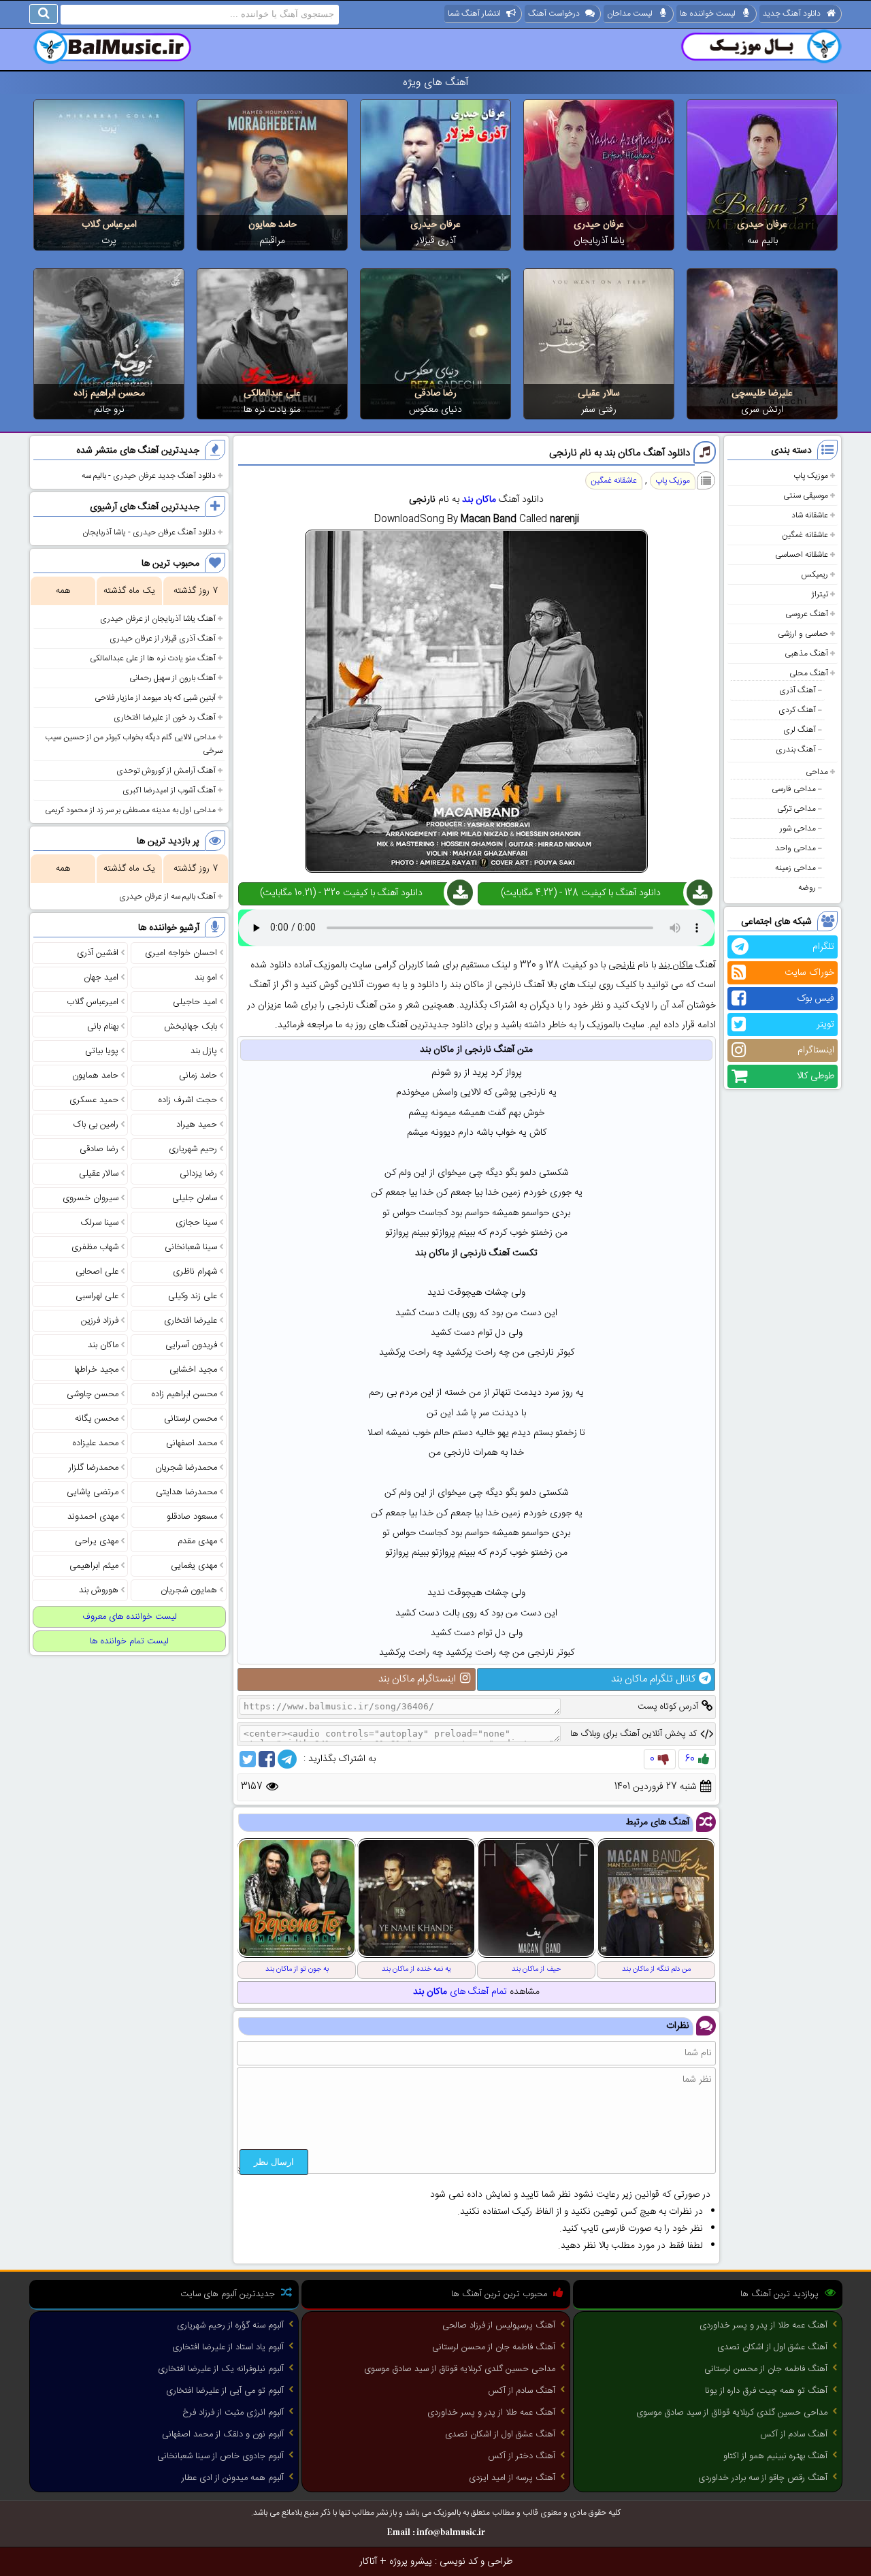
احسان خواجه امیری (181, 953)
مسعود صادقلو (192, 1517)
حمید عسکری (94, 1100)
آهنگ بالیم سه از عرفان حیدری (167, 897)
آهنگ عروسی (807, 614)
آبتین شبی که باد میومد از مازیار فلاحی (155, 698)
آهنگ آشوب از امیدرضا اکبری (169, 790)
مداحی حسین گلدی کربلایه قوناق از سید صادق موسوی (732, 2413)
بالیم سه (762, 241)
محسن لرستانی (191, 1419)
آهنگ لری (800, 730)
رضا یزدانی (198, 1174)
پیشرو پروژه (411, 2562)
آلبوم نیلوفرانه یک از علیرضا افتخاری (221, 2369)
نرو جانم (109, 410)
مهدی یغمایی (194, 1566)
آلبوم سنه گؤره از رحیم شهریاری (230, 2325)
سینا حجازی (196, 1223)
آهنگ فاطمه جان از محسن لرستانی (766, 2369)
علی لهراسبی (97, 1296)
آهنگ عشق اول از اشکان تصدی (772, 2347)
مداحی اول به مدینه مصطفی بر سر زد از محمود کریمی (130, 810)
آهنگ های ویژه (436, 83)
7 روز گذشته (196, 591)
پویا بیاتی (102, 1051)
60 (690, 1759)
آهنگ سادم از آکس (794, 2434)
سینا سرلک (99, 1223)
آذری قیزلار (436, 241)
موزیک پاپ (811, 476)
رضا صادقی (435, 393)
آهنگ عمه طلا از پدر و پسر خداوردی (763, 2325)
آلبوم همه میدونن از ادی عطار (233, 2478)
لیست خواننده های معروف (130, 1617)
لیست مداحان (630, 14)
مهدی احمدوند (93, 1517)
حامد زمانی (198, 1076)
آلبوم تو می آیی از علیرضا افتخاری (225, 2391)
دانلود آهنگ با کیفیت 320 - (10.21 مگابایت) (341, 893)
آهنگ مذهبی (806, 654)
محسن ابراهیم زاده (109, 393)
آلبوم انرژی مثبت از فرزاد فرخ (233, 2413)
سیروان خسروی (91, 1198)
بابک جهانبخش (191, 1027)
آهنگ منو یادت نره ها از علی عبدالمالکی (153, 658)
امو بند (206, 978)
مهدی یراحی (97, 1541)
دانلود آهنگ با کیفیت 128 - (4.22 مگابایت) (581, 893)
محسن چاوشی (93, 1394)
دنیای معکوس (435, 410)
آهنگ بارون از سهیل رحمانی (172, 678)
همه (63, 591)
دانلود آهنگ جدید (792, 14)
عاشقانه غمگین (805, 535)
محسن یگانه (97, 1419)
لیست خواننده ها (708, 14)
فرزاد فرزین (100, 1321)
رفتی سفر (599, 410)
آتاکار (368, 2562)
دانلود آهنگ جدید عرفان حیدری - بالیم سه (149, 476)
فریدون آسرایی (191, 1345)
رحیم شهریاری (193, 1149)
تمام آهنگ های (460, 1992)
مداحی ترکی (796, 809)
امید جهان (101, 978)
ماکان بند (479, 500)
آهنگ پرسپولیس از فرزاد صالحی (499, 2325)
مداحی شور (798, 828)
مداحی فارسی (794, 789)
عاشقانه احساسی (802, 555)
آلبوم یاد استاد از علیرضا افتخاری (228, 2347)
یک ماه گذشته (129, 591)
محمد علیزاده (96, 1443)
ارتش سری (762, 410)
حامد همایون (273, 225)
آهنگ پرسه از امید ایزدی (512, 2478)
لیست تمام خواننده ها (129, 1641)
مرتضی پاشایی (93, 1492)
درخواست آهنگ (554, 14)
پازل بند (204, 1051)
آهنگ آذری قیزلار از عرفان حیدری (163, 639)
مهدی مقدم (197, 1541)
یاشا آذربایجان (599, 241)
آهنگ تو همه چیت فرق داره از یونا (766, 2391)
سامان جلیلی (195, 1198)
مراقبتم (272, 241)
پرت (109, 241)
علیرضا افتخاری (191, 1321)
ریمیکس (815, 575)
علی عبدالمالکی (272, 393)
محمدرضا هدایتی (186, 1492)
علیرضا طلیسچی (762, 393)
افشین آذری (98, 953)
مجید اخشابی (193, 1370)
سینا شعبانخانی (191, 1247)
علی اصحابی (97, 1272)
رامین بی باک (96, 1125)
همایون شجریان (189, 1590)
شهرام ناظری (195, 1272)
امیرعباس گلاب (109, 225)
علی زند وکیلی (193, 1296)
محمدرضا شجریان (186, 1468)
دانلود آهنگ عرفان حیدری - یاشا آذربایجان (149, 532)
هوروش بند (99, 1590)
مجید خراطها (96, 1370)
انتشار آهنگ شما (474, 14)
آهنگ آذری (798, 690)
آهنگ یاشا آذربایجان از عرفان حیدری (158, 619)
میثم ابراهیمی (94, 1566)
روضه (807, 888)
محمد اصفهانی (192, 1443)
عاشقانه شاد (810, 515)
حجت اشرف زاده (188, 1100)
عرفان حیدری (762, 225)
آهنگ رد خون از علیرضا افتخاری (165, 718)
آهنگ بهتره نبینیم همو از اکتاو (775, 2456)
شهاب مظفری (95, 1247)
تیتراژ (820, 594)
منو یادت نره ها (272, 410)
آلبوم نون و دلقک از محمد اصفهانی (223, 2434)
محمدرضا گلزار (94, 1468)
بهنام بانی (103, 1027)
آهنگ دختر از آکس (522, 2456)
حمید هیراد (197, 1125)
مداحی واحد (795, 848)
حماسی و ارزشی (803, 634)
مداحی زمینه (795, 868)
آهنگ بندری (796, 750)
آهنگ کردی (797, 710)
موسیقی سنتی (806, 496)
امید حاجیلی (195, 1002)
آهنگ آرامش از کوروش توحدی (166, 771)
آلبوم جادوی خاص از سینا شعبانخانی (220, 2456)
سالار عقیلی (599, 393)
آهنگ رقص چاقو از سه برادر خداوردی (763, 2478)
